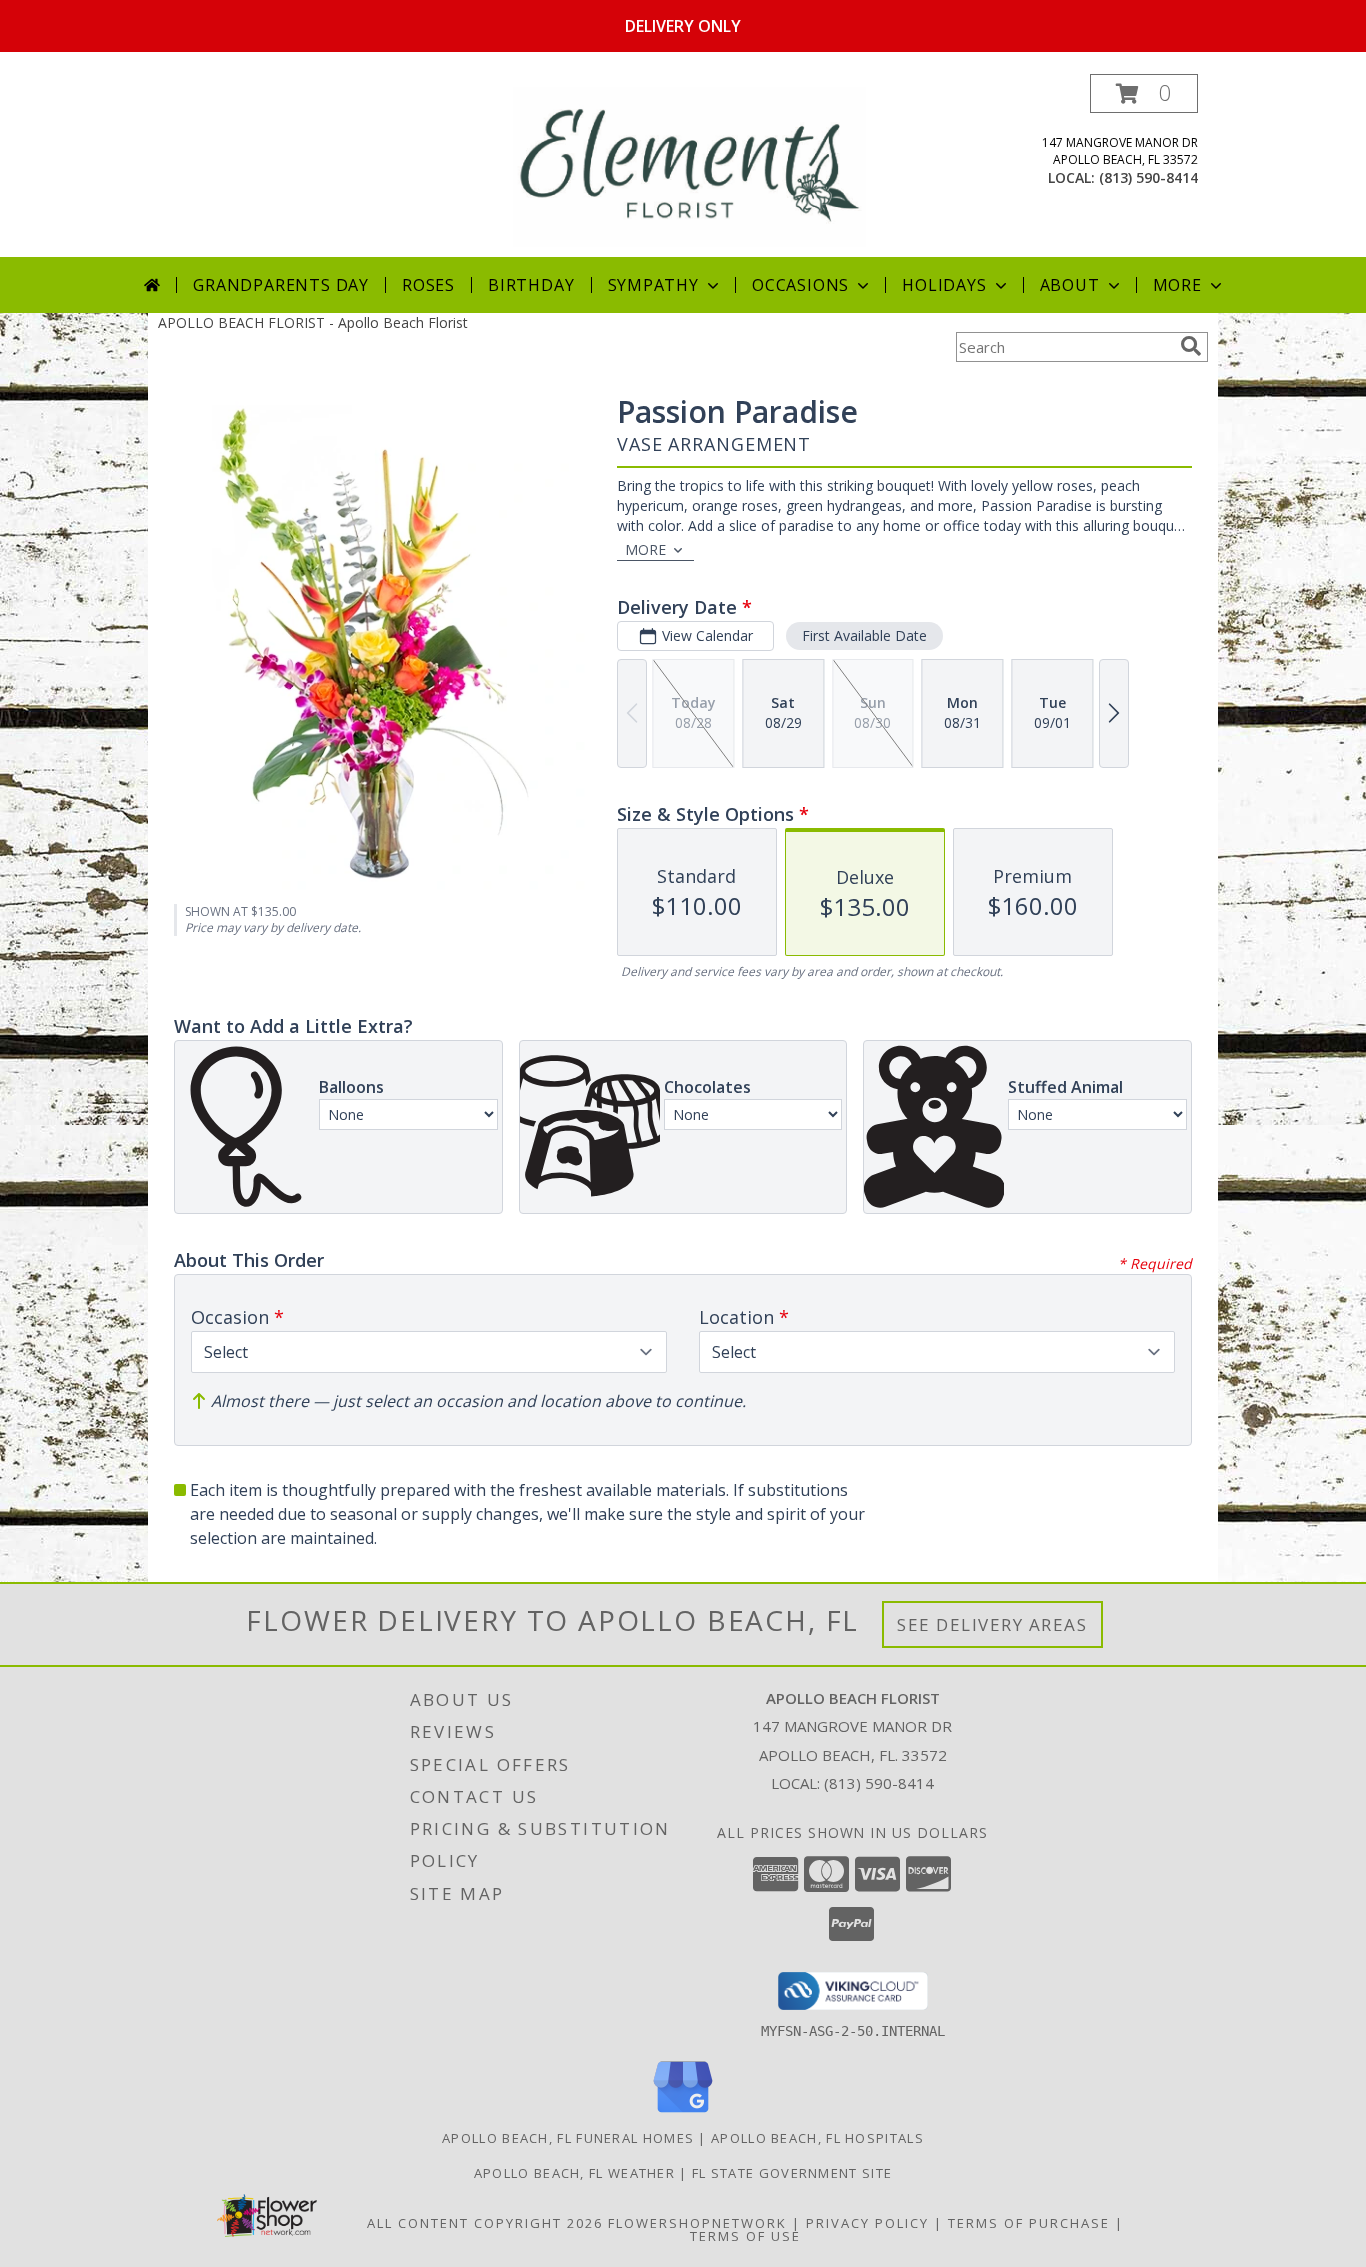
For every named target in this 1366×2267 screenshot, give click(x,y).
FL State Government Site (792, 2173)
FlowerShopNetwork (697, 2223)
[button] (1144, 93)
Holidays (944, 285)
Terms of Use (745, 2236)
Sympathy (653, 285)
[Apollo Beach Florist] (689, 165)
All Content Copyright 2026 (485, 2223)
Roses (428, 285)
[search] (1191, 346)
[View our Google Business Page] (683, 2113)
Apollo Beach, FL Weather (574, 2173)
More (1177, 285)
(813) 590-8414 (1148, 177)
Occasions (800, 285)
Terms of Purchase (1029, 2223)
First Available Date (864, 635)
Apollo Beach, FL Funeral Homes (568, 2138)
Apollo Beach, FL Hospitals (817, 2138)
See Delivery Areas (992, 1624)
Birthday (531, 285)
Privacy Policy (867, 2223)
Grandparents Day (281, 285)
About (1070, 285)
